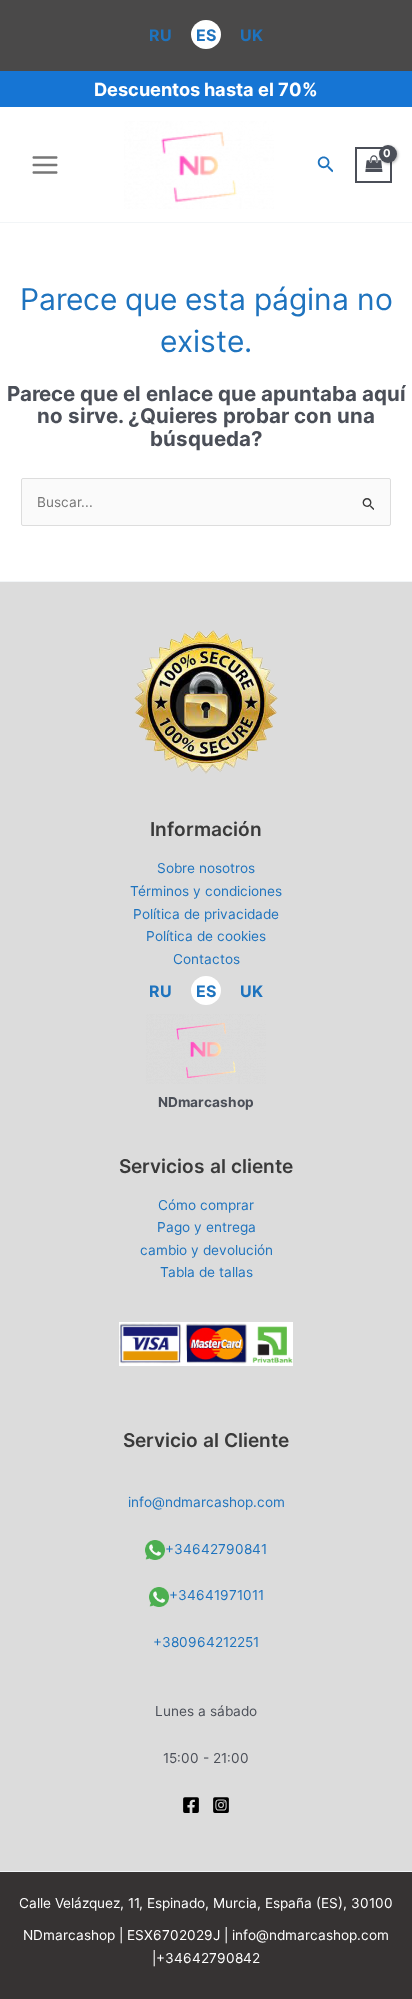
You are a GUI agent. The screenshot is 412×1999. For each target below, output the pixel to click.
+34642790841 (216, 1549)
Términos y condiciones (206, 891)
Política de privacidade (206, 914)
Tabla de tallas (206, 1272)
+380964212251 (206, 1642)
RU (160, 35)
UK (251, 35)
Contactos (206, 959)
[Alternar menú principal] (44, 164)
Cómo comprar (206, 1205)
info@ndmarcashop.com (206, 1502)
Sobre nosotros (206, 868)
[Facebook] (191, 1805)
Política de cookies (206, 936)
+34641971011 (216, 1595)
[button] (326, 164)
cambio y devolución (206, 1250)
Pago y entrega (206, 1227)
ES (206, 35)
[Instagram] (221, 1805)
